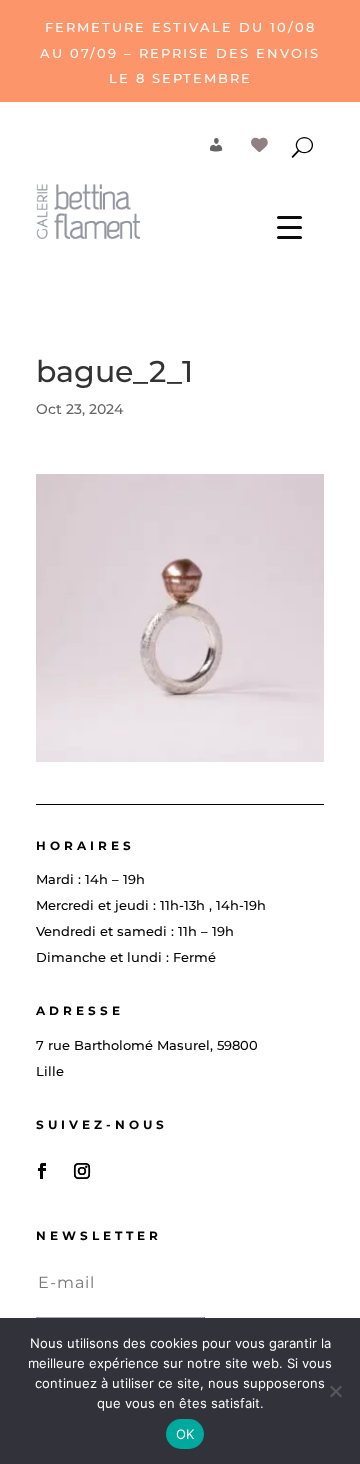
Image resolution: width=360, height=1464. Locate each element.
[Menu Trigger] (289, 226)
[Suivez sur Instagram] (82, 1171)
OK (185, 1434)
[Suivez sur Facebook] (42, 1171)
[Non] (335, 1391)
